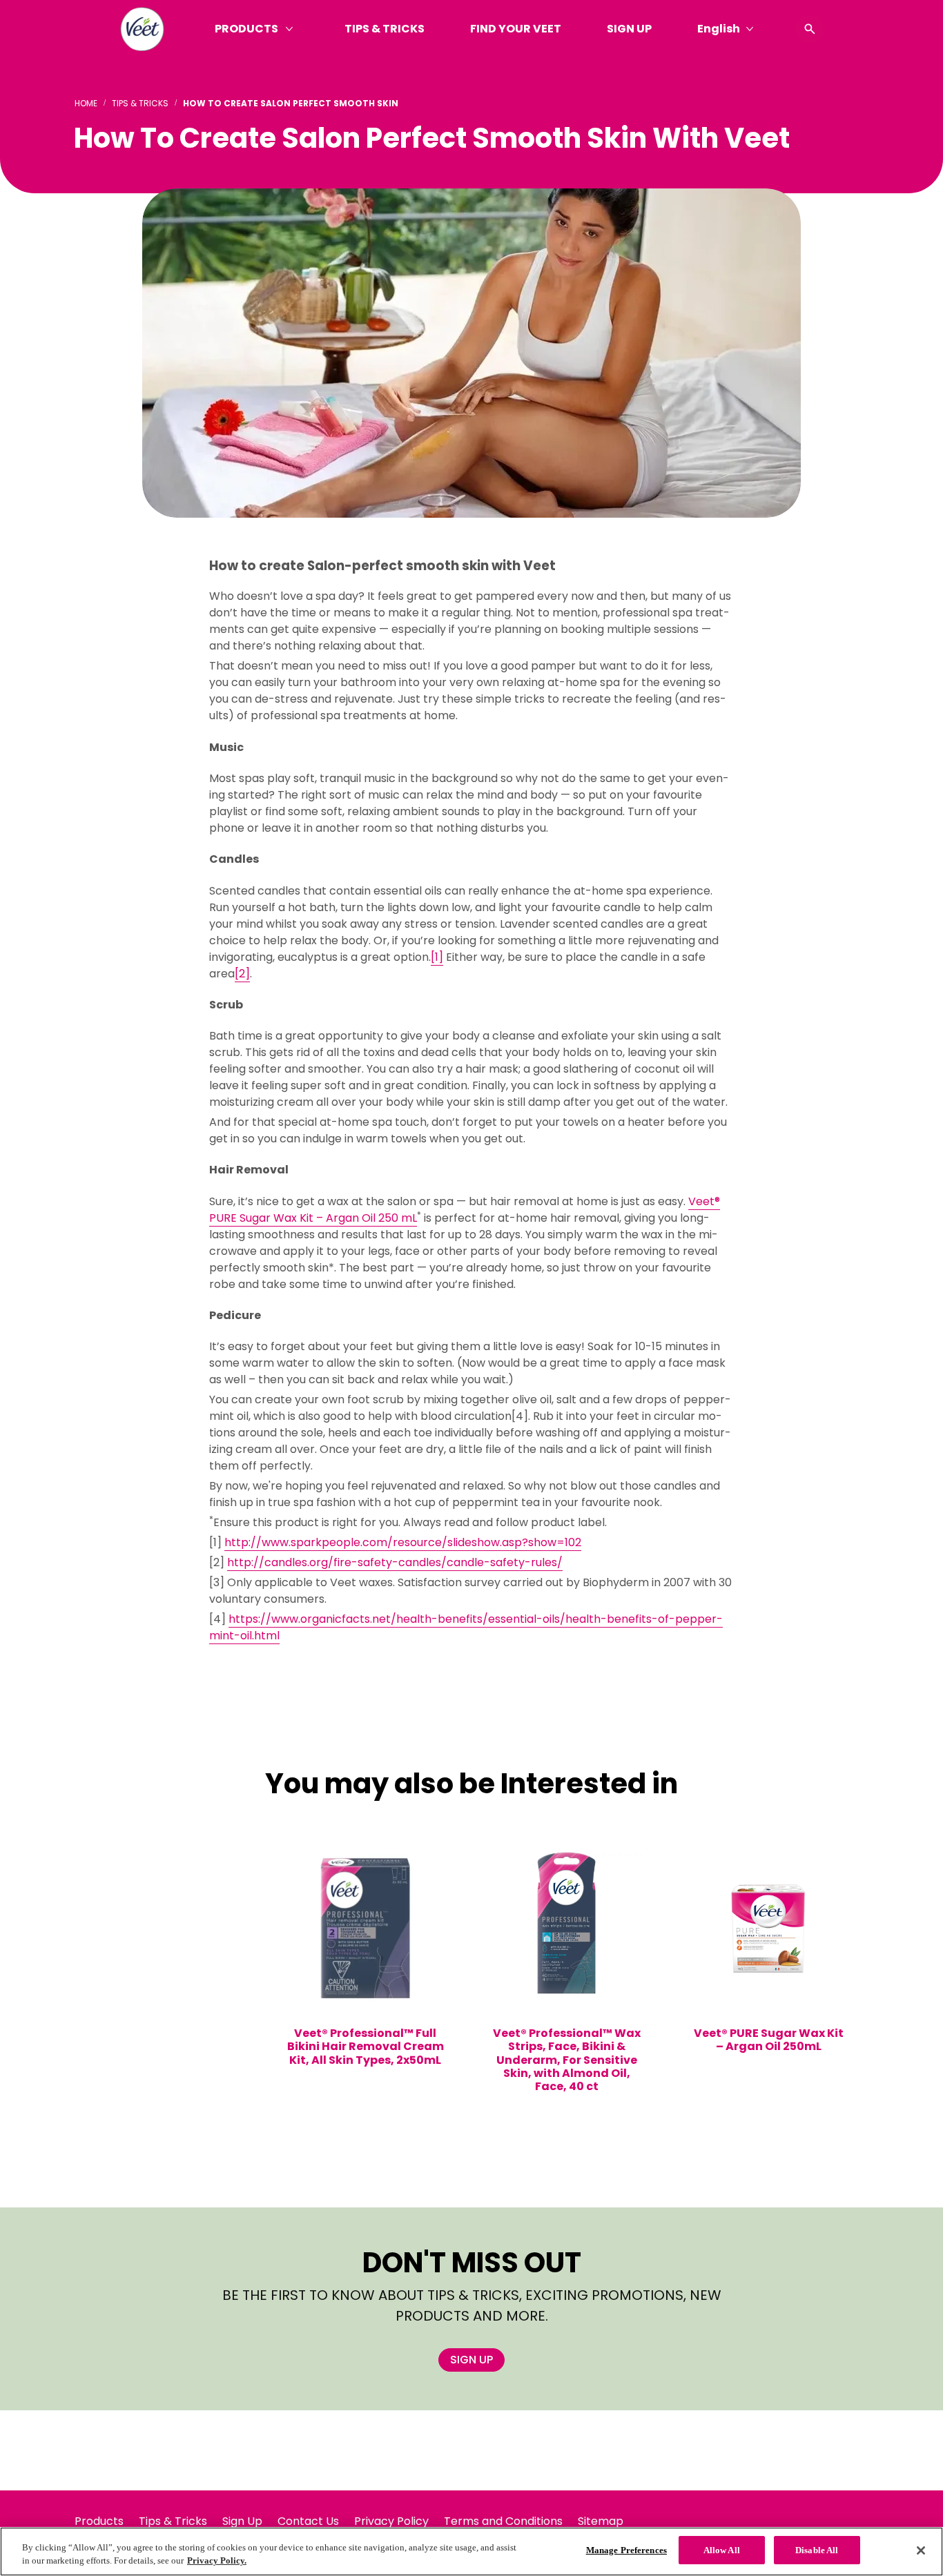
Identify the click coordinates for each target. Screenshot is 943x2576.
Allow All (722, 2550)
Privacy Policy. (217, 2561)
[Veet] (142, 29)
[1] (437, 957)
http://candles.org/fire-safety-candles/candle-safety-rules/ (395, 1562)
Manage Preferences (626, 2550)
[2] (242, 974)
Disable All (817, 2550)
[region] (471, 2551)
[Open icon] (810, 29)
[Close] (921, 2550)
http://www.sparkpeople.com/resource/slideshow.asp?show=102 (403, 1542)
